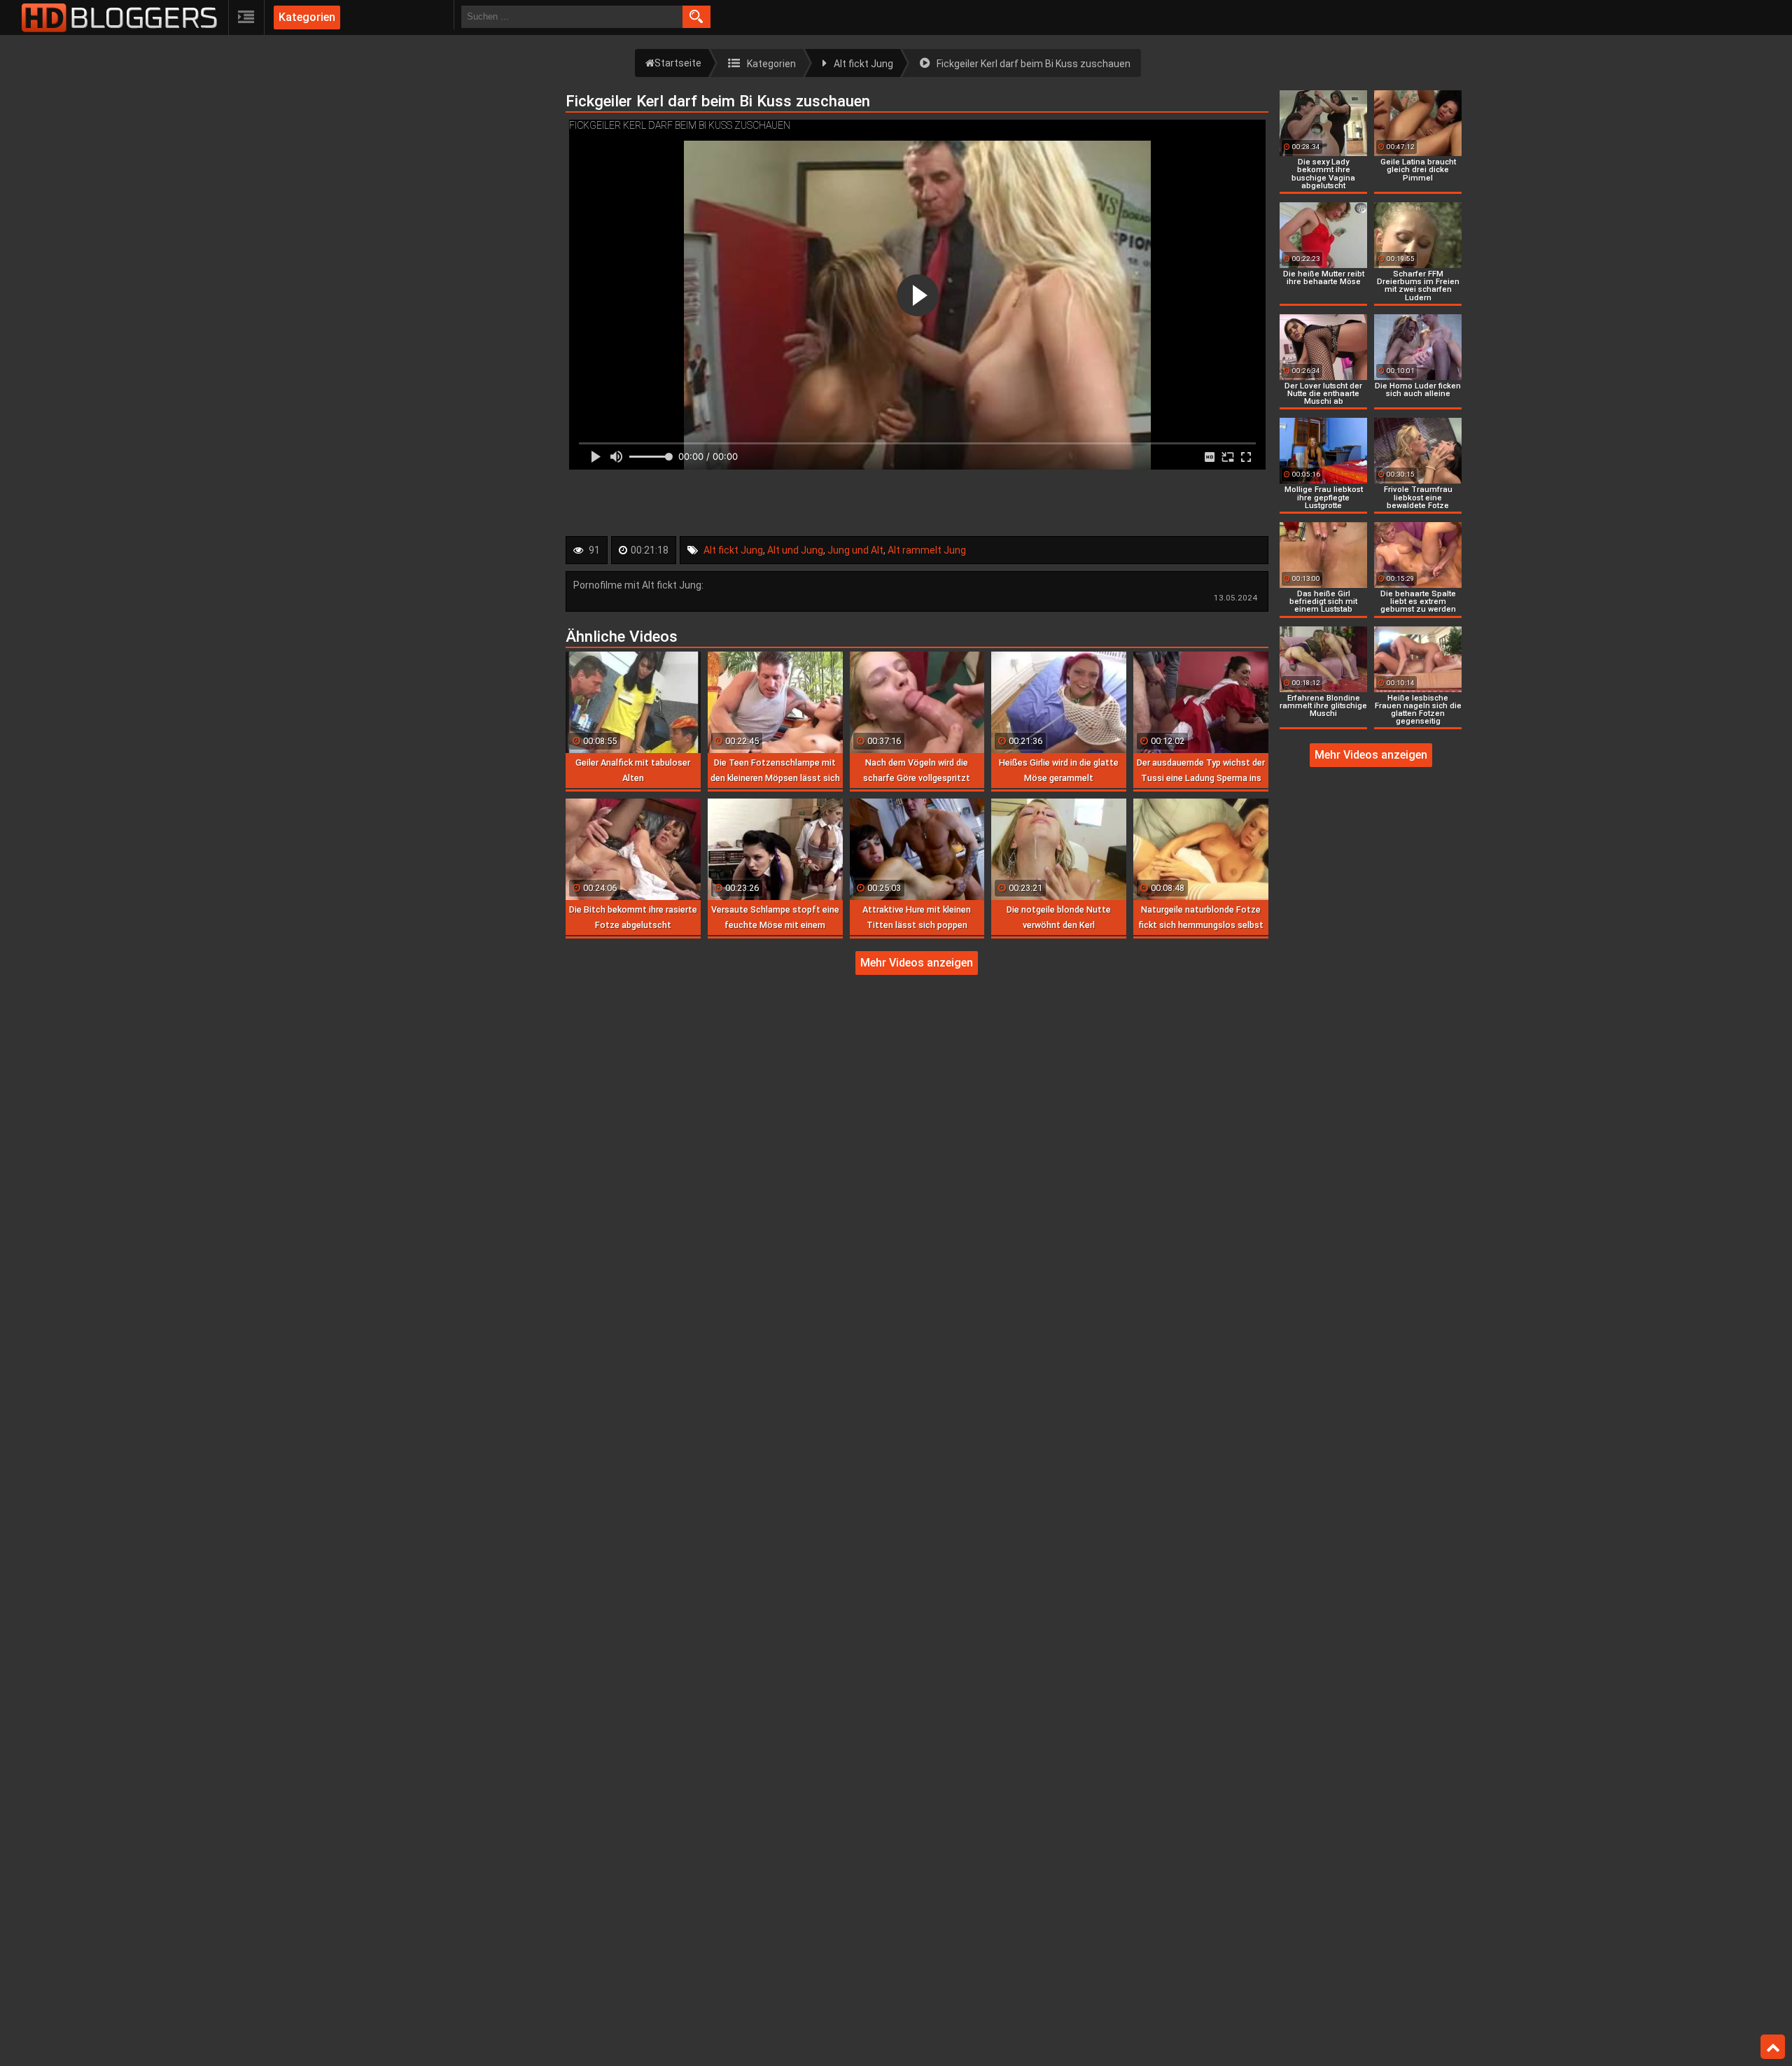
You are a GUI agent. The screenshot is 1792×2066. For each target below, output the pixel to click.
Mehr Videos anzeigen (917, 963)
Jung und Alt (855, 550)
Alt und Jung (795, 550)
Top (1773, 2047)
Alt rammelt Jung (927, 550)
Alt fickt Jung (733, 550)
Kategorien (307, 17)
